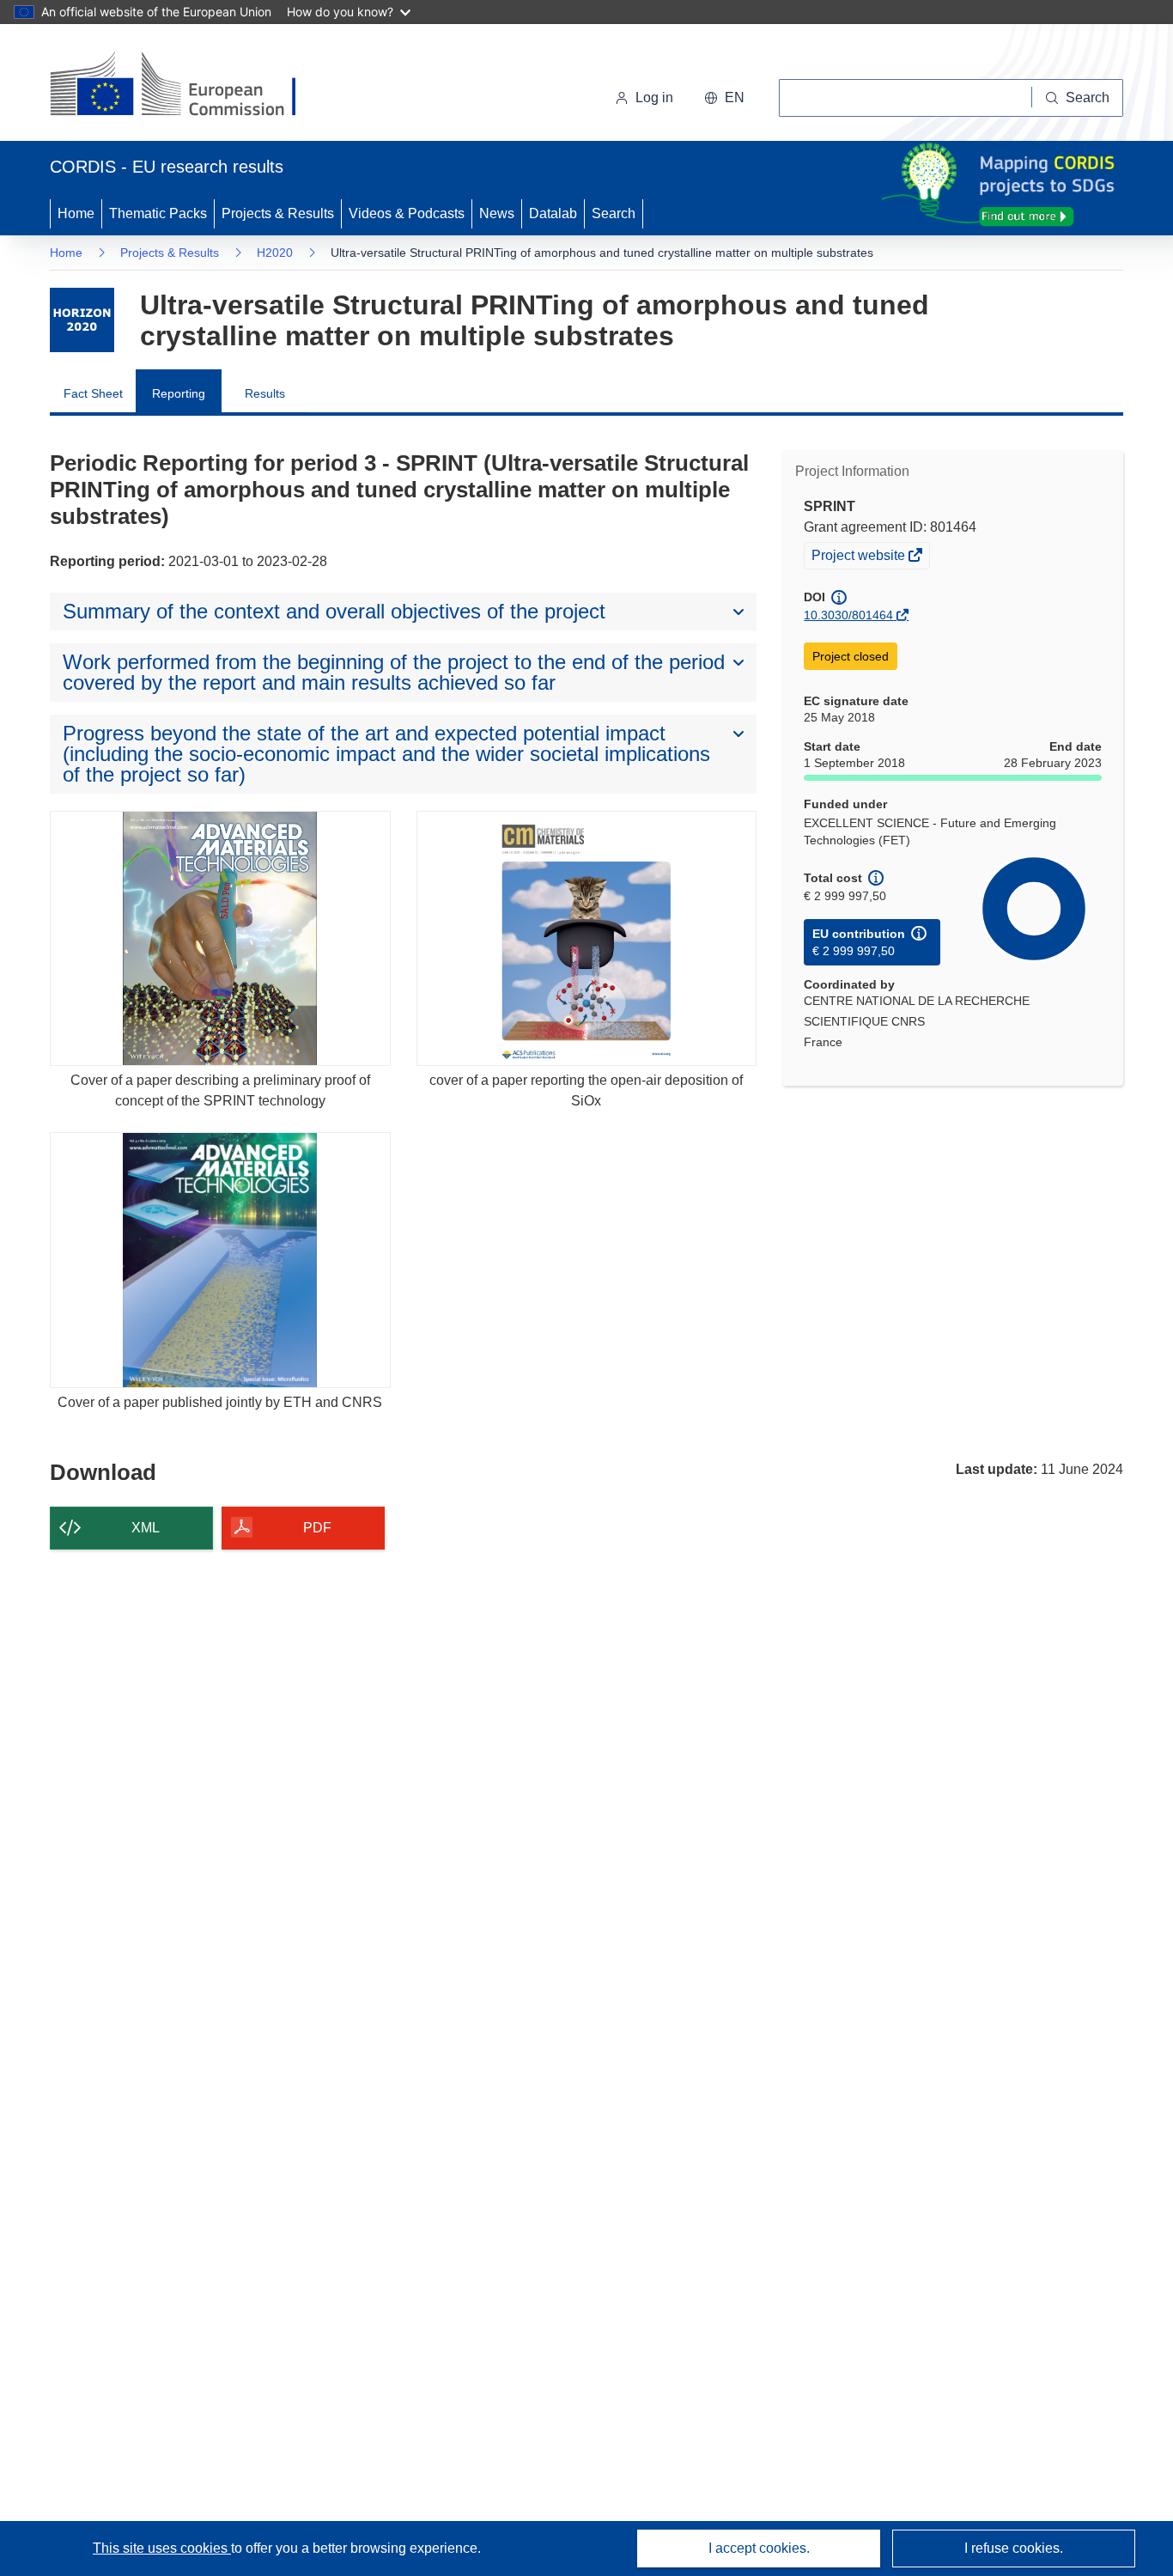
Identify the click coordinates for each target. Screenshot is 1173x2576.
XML (146, 1528)
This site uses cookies (162, 2548)
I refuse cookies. (1014, 2548)
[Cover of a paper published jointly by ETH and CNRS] (220, 1260)
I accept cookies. (759, 2548)
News (497, 213)
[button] (724, 98)
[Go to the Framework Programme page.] (82, 320)
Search (614, 213)
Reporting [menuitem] (179, 393)
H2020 (275, 253)
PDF (317, 1528)
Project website (860, 557)
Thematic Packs (158, 213)
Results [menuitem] (265, 393)
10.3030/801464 (848, 615)
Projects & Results (278, 213)
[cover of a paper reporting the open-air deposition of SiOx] (587, 938)
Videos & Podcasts (407, 213)
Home (76, 213)
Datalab (553, 213)
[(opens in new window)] (188, 86)
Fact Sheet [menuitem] (93, 393)
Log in (654, 97)
